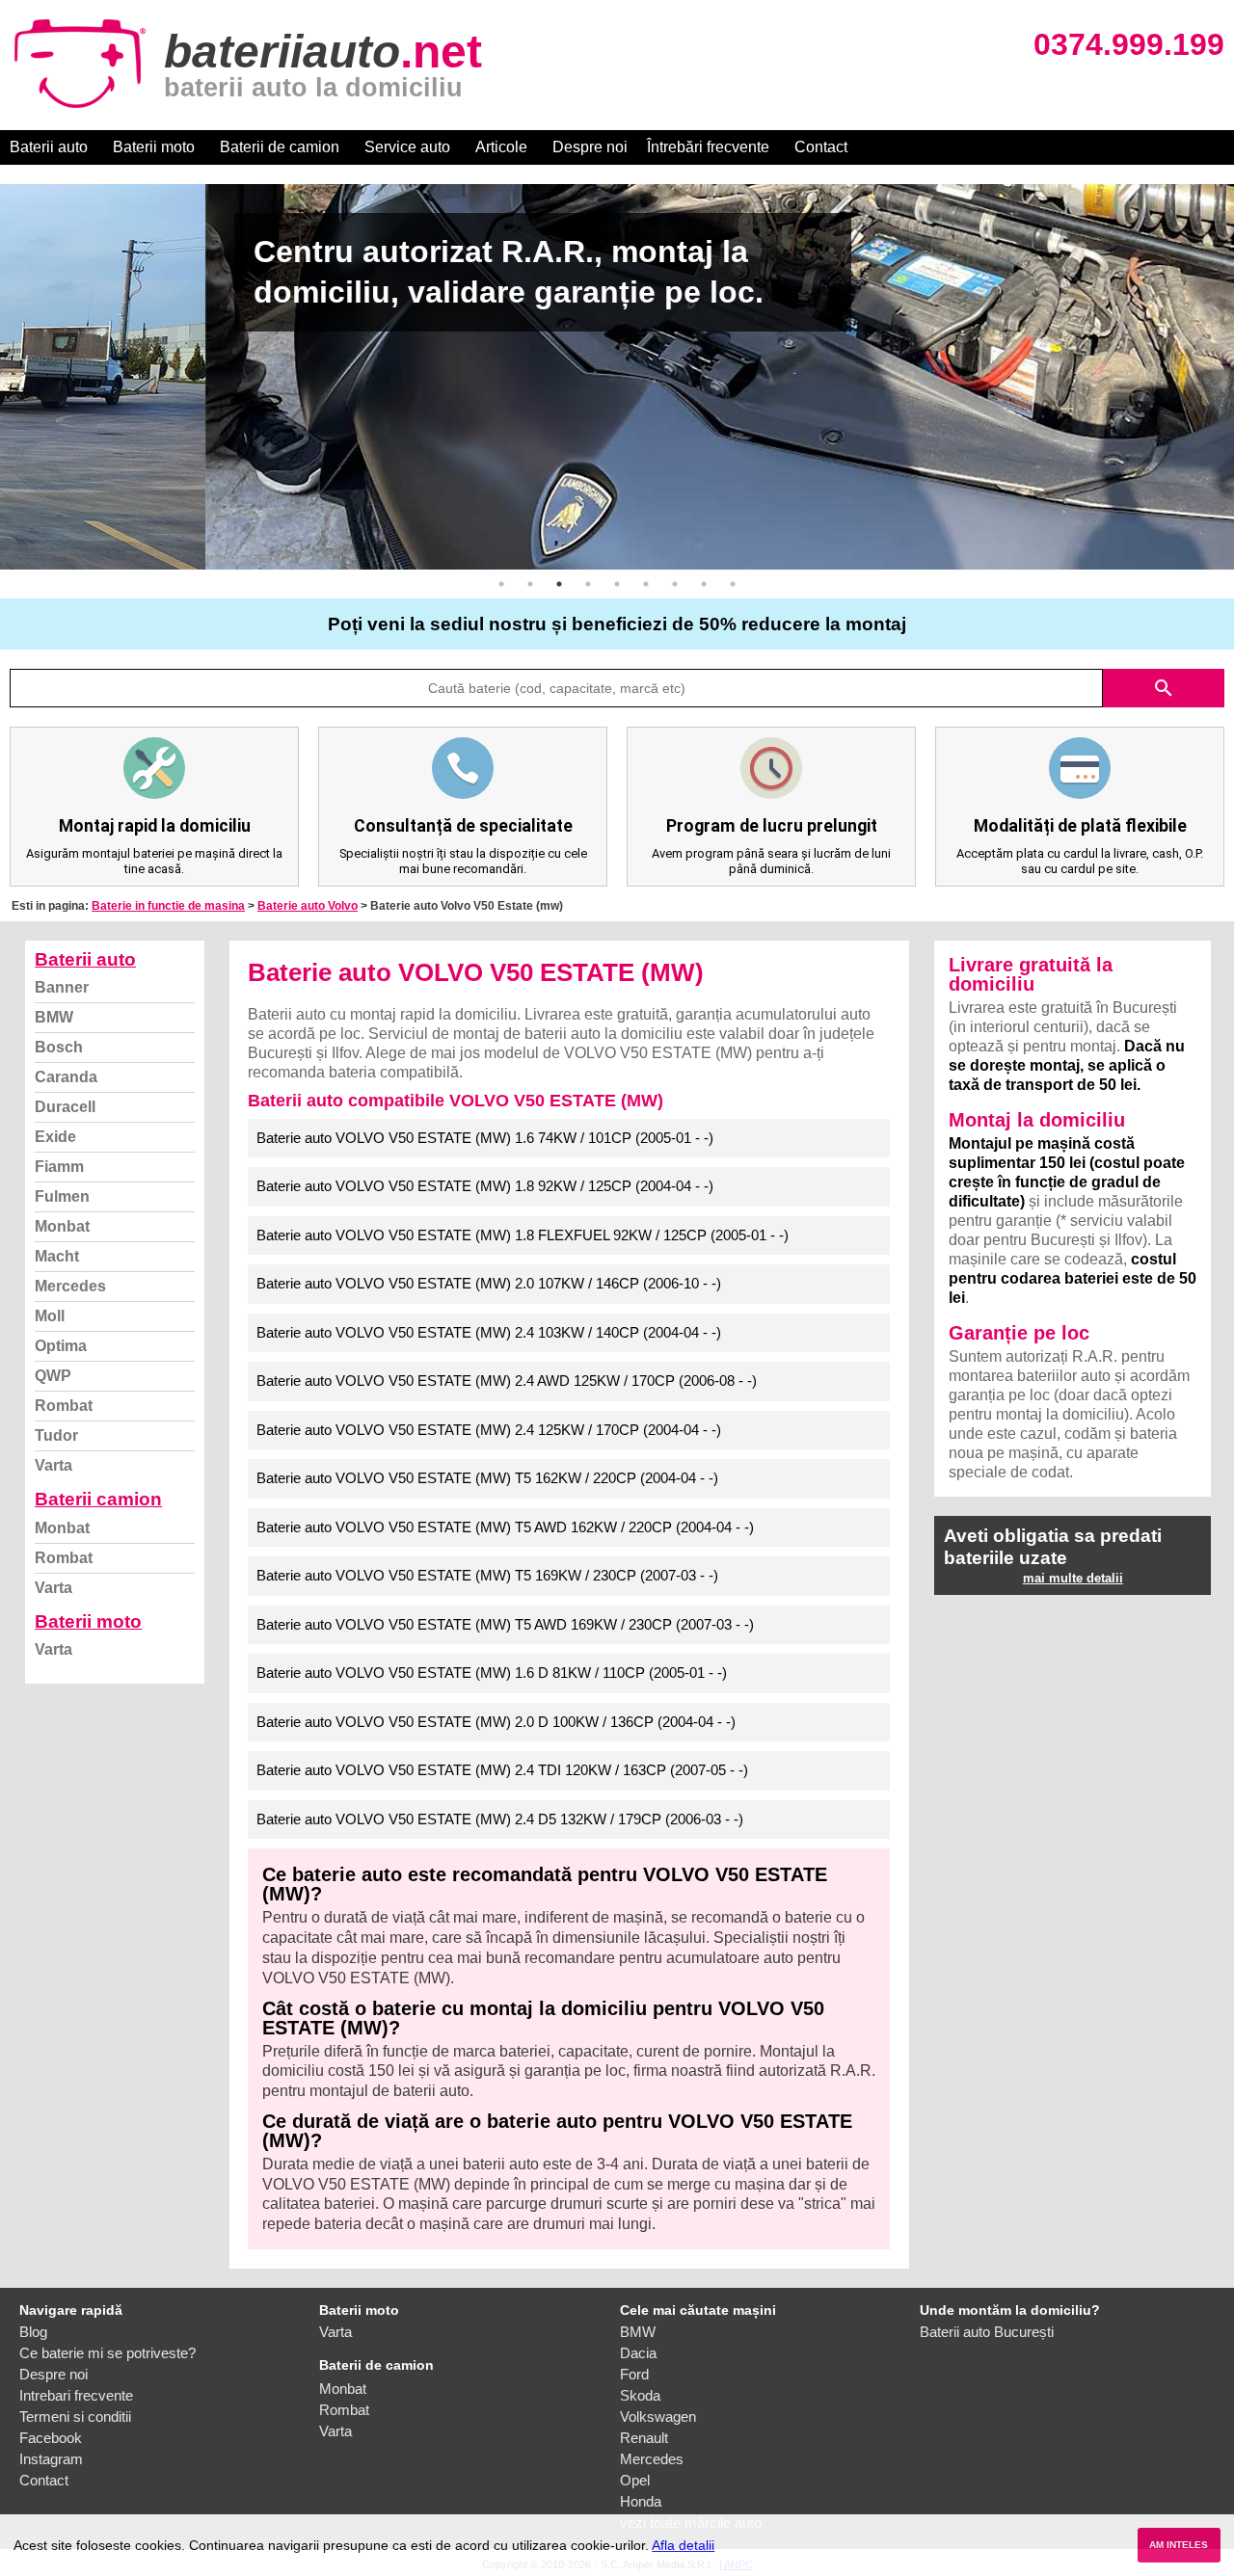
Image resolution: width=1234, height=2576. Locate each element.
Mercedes (70, 1286)
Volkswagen (658, 2417)
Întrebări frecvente (708, 147)
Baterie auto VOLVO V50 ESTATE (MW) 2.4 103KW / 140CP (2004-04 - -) (489, 1332)
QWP (53, 1376)
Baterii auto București (987, 2332)
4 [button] (588, 584)
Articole (501, 147)
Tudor (56, 1435)
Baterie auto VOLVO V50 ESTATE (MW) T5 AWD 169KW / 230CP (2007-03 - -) (505, 1624)
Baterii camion (98, 1499)
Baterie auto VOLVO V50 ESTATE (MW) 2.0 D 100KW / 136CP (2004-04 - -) (496, 1722)
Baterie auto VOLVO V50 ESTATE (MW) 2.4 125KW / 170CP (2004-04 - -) (489, 1430)
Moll (50, 1316)
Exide (55, 1137)
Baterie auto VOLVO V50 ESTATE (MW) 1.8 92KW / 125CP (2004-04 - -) (485, 1186)
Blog (33, 2332)
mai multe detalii (1073, 1578)
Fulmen (62, 1196)
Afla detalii (683, 2545)
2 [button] (530, 584)
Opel (635, 2480)
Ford (634, 2374)
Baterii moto (154, 147)
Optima (61, 1346)
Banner (62, 987)
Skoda (640, 2395)
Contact (821, 147)
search (1164, 688)
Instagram (51, 2459)
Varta (54, 1465)
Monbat (62, 1226)
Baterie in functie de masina (168, 906)
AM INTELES (1179, 2545)
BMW (54, 1017)
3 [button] (559, 584)
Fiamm (59, 1167)
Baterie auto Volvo (308, 906)
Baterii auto (49, 147)
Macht (57, 1256)
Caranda (66, 1077)
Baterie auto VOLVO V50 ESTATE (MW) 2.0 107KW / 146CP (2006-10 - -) (489, 1283)
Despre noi (590, 147)
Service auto (407, 147)
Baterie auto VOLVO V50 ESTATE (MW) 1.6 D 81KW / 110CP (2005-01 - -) (492, 1673)
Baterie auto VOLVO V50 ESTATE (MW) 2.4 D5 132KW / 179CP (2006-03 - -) (500, 1819)
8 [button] (704, 584)
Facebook (51, 2438)
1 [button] (501, 584)
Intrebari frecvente (76, 2395)
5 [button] (617, 584)
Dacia (638, 2353)
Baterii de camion (280, 147)
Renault (644, 2438)
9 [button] (733, 584)
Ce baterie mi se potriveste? (107, 2353)
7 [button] (675, 584)
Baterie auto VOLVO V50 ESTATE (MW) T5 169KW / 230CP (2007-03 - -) (487, 1575)
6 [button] (646, 584)
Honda (641, 2501)
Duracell (65, 1107)
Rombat (64, 1406)
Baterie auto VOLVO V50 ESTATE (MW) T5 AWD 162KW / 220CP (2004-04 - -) (505, 1527)
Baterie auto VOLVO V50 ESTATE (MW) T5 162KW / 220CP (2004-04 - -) (487, 1478)
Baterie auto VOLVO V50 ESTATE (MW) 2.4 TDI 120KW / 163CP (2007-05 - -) (502, 1770)
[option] (617, 377)
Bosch (59, 1047)
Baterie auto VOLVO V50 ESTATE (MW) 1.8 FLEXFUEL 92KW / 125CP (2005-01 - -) (523, 1235)
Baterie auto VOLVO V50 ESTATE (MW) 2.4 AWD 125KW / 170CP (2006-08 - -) (507, 1381)
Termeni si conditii (75, 2417)
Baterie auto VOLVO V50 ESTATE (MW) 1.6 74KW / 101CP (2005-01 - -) (485, 1138)
